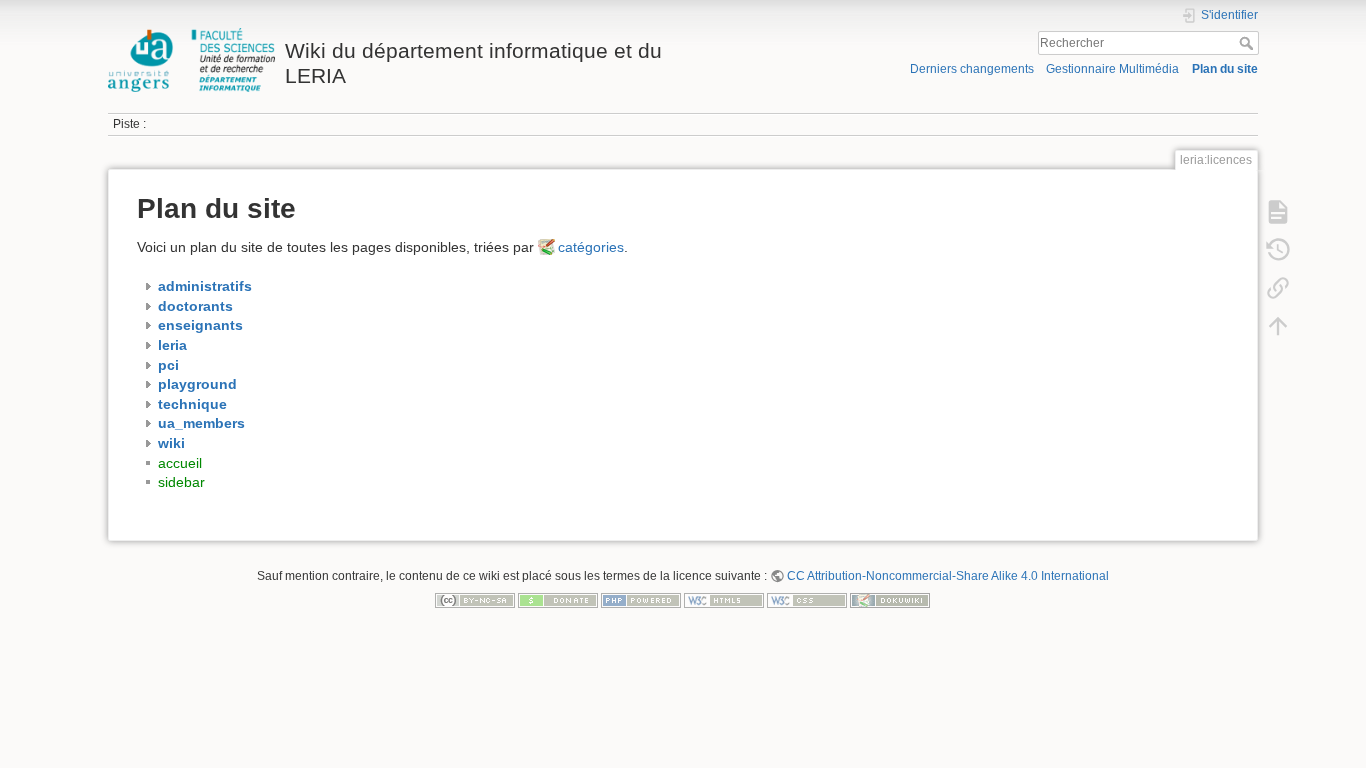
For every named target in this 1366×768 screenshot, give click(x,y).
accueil (180, 463)
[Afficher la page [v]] (1278, 212)
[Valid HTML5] (724, 599)
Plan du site (1225, 69)
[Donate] (558, 599)
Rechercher (1248, 43)
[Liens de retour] (1278, 288)
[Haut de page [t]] (1278, 326)
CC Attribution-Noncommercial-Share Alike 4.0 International (948, 576)
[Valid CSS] (807, 599)
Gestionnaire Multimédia (1112, 69)
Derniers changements (972, 69)
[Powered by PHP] (641, 599)
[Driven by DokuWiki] (890, 599)
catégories (591, 247)
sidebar (181, 482)
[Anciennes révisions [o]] (1278, 250)
